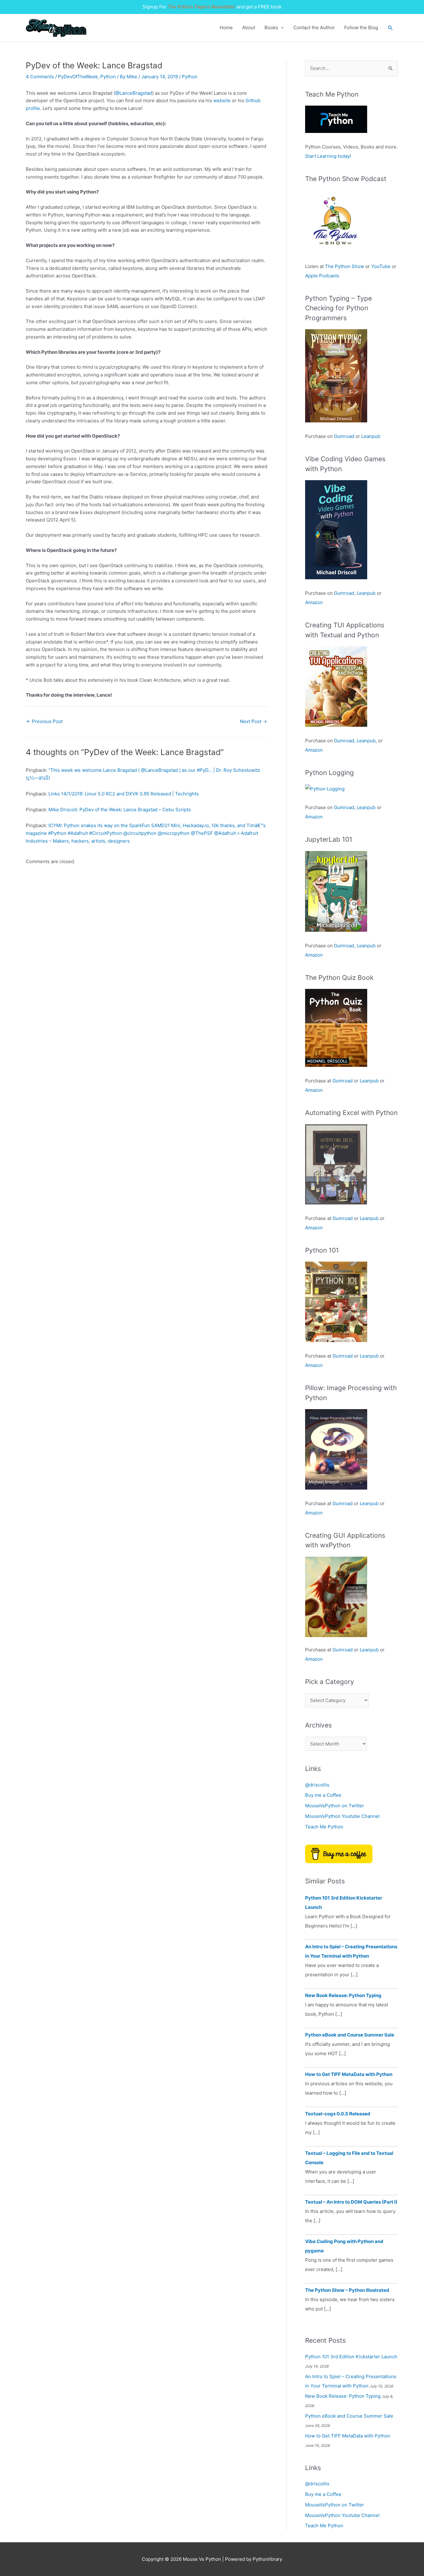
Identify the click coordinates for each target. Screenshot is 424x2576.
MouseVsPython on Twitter (335, 1806)
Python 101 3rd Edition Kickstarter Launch (351, 2357)
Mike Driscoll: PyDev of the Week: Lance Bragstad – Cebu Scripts (120, 810)
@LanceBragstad (134, 93)
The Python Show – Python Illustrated (347, 2290)
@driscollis (317, 1785)
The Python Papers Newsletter (201, 7)
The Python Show (345, 266)
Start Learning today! (328, 156)
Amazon (314, 602)
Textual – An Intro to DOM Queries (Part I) (351, 2202)
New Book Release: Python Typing (343, 1995)
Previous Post (45, 721)
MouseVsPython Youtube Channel (342, 1816)
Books (271, 27)
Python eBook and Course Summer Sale (350, 2035)
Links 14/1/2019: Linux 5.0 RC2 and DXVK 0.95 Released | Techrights (124, 794)
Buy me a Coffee (323, 1795)
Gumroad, (345, 741)
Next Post (253, 721)
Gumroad (344, 436)
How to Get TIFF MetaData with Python (349, 2074)
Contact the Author (314, 27)
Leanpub (371, 436)
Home (226, 27)
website (222, 100)
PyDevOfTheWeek (78, 77)
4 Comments (40, 77)
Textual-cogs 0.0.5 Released (338, 2114)
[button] (390, 28)
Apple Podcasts (322, 276)
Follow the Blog (361, 27)
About (249, 27)
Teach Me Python (324, 1827)
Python (108, 77)
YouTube (381, 266)
